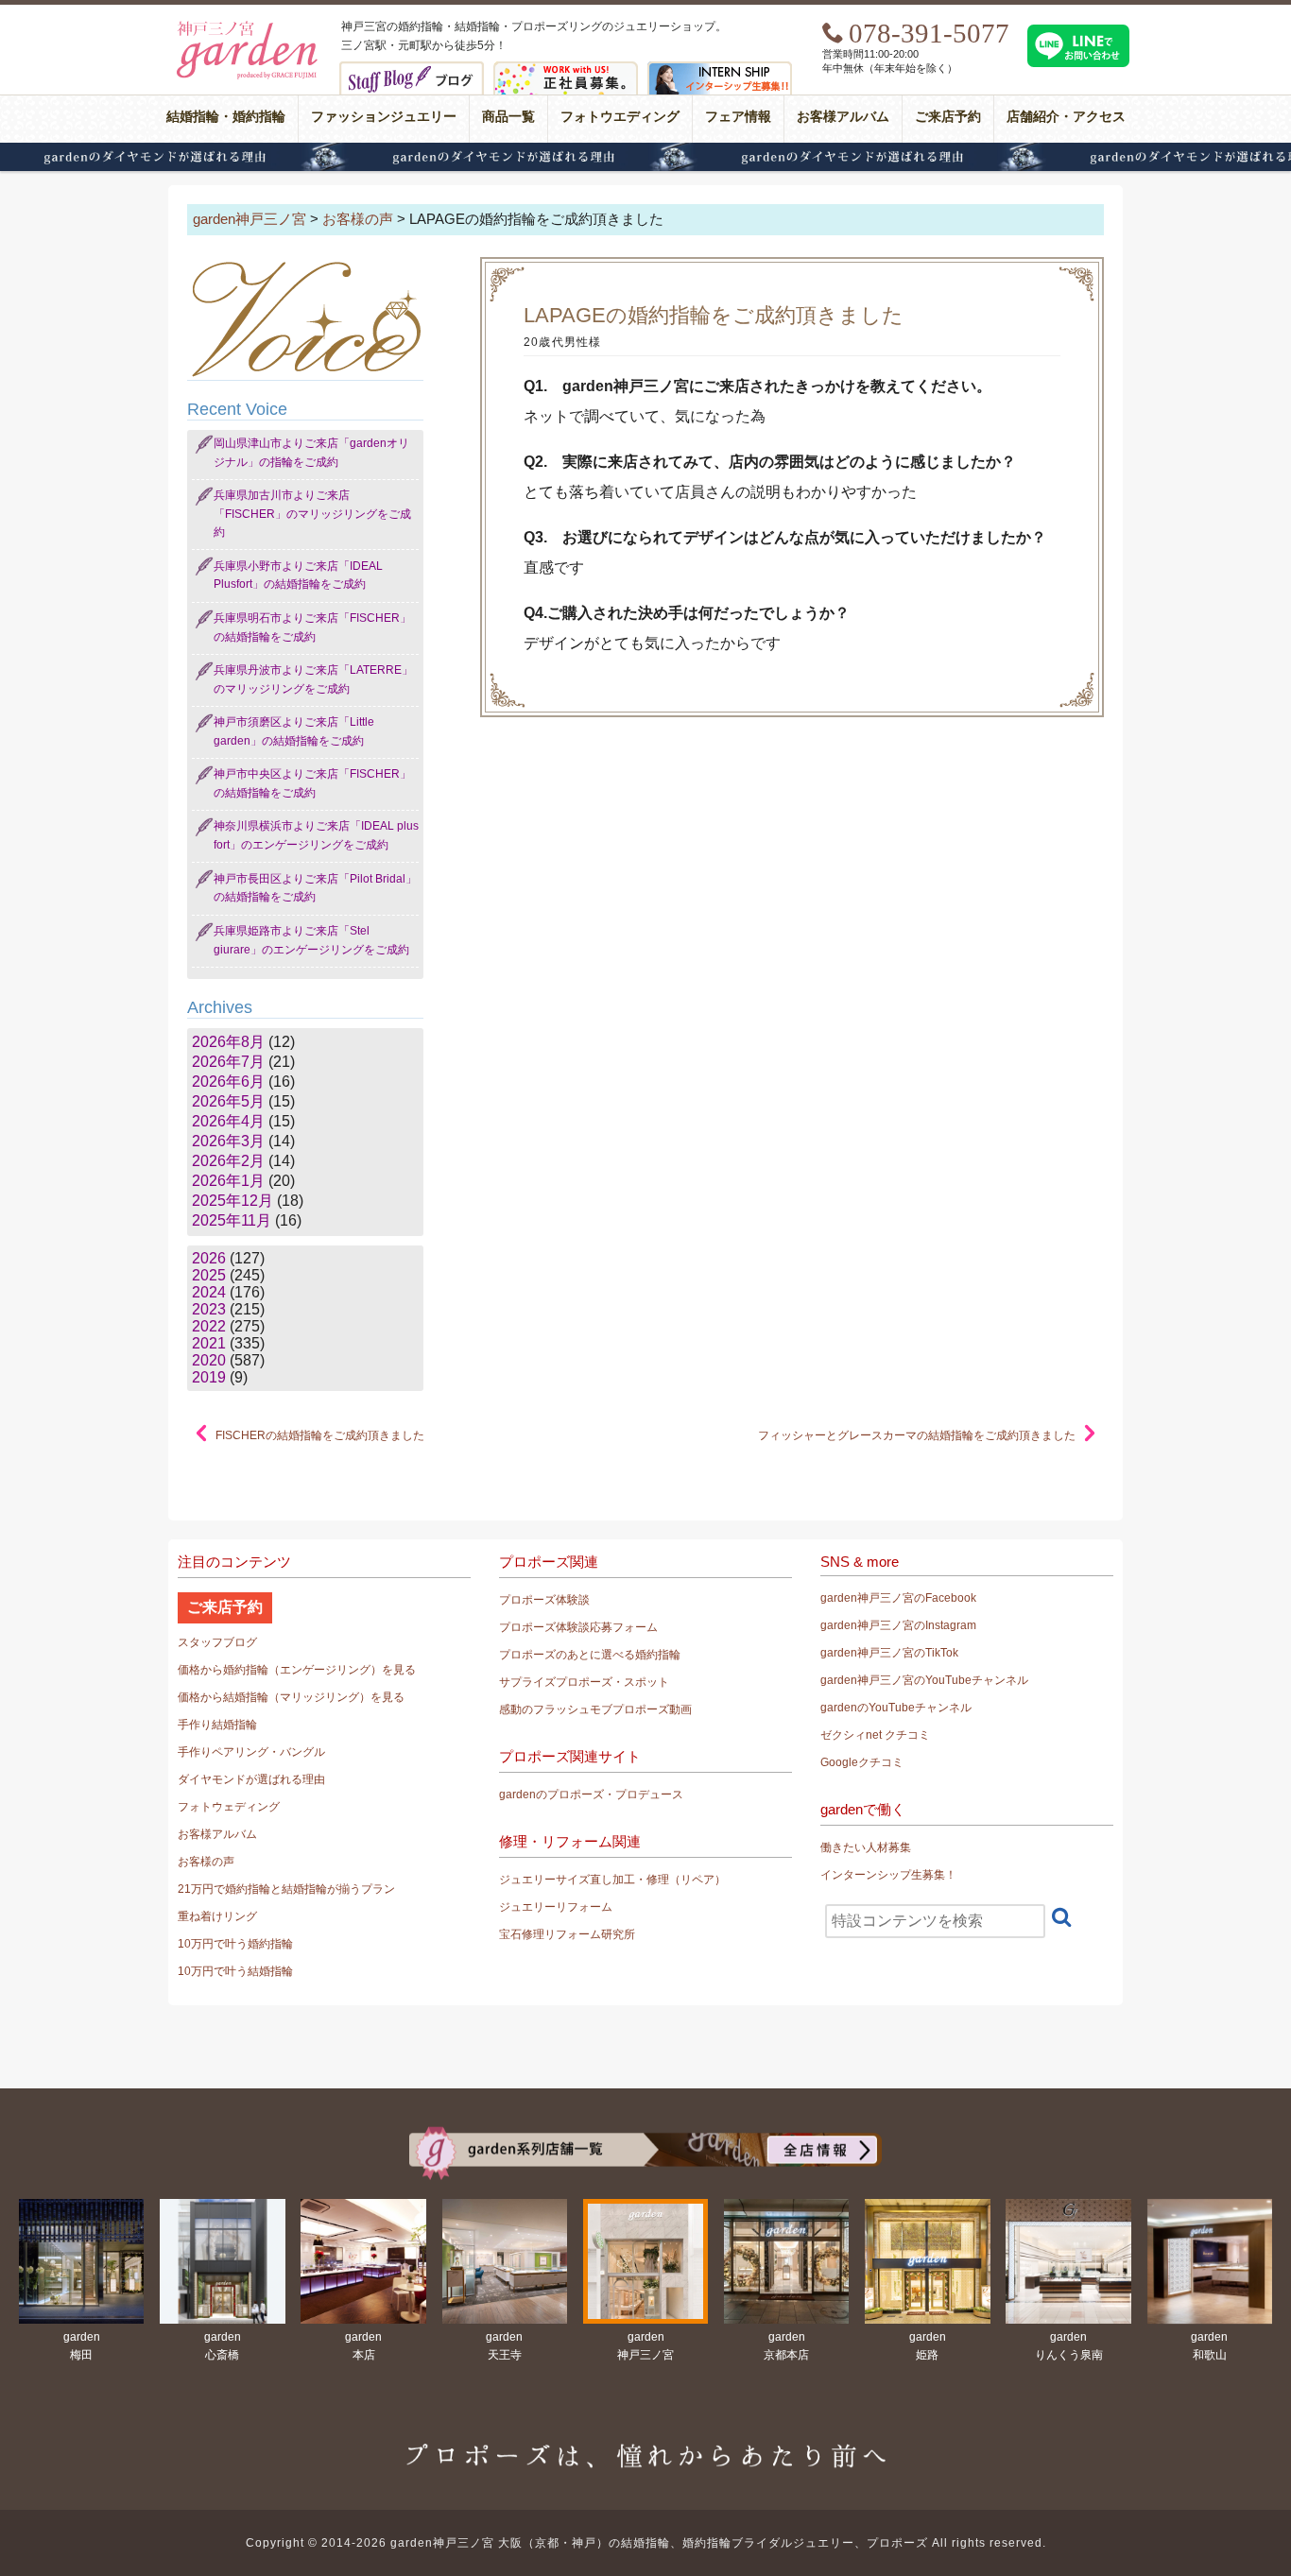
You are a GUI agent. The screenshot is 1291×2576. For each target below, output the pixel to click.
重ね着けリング (217, 1916)
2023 (209, 1309)
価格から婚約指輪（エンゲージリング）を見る (297, 1670)
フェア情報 (738, 117)
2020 (209, 1360)
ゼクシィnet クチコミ (875, 1735)
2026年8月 (228, 1042)
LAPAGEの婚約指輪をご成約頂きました (714, 315)
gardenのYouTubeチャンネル (896, 1708)
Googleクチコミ (862, 1762)
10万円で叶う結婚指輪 (235, 1971)
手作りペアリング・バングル (251, 1752)
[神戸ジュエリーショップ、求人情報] (566, 69)
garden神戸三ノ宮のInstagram (898, 1625)
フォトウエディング (620, 117)
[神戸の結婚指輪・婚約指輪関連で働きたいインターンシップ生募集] (720, 69)
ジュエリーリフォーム (556, 1907)
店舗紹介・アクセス (1066, 117)
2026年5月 (228, 1101)
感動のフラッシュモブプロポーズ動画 (595, 1709)
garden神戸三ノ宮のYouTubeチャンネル (924, 1680)
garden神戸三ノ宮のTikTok (889, 1653)
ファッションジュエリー (384, 117)
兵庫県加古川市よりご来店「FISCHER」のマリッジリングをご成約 (312, 514)
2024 (209, 1292)
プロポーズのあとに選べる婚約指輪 (590, 1655)
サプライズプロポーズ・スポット (584, 1682)
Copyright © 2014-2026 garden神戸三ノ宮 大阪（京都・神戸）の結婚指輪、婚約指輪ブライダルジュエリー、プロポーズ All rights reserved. (646, 2543)
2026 (209, 1258)
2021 (209, 1343)
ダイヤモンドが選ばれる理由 (645, 157)
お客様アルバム (843, 117)
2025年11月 (232, 1220)
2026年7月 (228, 1062)
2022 (209, 1326)
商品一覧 (508, 117)
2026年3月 (228, 1141)
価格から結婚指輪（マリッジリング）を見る (291, 1697)
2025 (209, 1275)
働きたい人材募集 (866, 1847)
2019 (209, 1377)
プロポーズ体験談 (544, 1600)
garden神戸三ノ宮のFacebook (898, 1598)
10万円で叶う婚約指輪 (235, 1944)
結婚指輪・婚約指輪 (226, 117)
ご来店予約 (948, 117)
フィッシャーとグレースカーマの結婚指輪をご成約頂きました (917, 1435)
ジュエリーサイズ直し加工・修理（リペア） (612, 1880)
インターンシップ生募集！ (888, 1875)
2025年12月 (232, 1201)
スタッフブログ (217, 1642)
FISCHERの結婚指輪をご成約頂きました (320, 1435)
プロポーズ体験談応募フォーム (578, 1627)
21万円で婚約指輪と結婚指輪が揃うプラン (286, 1889)
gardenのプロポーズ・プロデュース (591, 1795)
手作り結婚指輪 (217, 1725)
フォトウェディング (229, 1807)
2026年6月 (228, 1082)
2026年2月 (228, 1161)
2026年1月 (228, 1181)
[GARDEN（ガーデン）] (645, 2134)
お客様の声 (206, 1862)
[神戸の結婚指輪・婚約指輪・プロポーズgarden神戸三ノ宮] (244, 24)
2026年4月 (228, 1121)
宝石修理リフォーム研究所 (567, 1934)
